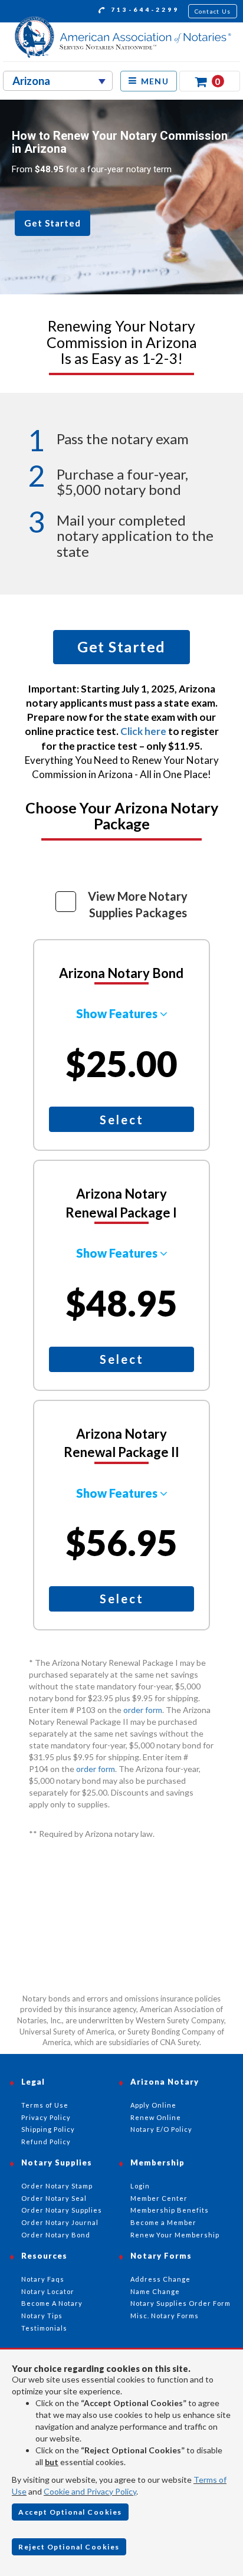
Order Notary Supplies (62, 2210)
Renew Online (156, 2117)
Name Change (155, 2291)
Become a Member (163, 2222)
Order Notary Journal (60, 2222)
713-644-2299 (143, 9)
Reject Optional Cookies (69, 2547)
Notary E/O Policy (161, 2129)
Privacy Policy (46, 2117)
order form (143, 1710)
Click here (144, 731)
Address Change (160, 2279)
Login (140, 2186)
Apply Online (153, 2105)
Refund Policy (46, 2142)
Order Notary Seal (54, 2198)
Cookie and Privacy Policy (90, 2491)
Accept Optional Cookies (70, 2512)
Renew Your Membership (175, 2235)
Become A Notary (52, 2303)
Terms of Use (45, 2105)
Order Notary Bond (56, 2235)
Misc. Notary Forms (165, 2316)
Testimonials (44, 2328)
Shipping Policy (48, 2129)
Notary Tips (42, 2316)
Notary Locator (48, 2291)
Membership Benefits (170, 2210)
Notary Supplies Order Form (180, 2303)
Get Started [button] (52, 223)
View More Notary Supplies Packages (138, 905)
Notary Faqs (43, 2279)
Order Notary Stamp (57, 2186)
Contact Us (213, 11)
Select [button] (122, 1120)
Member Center (159, 2198)
